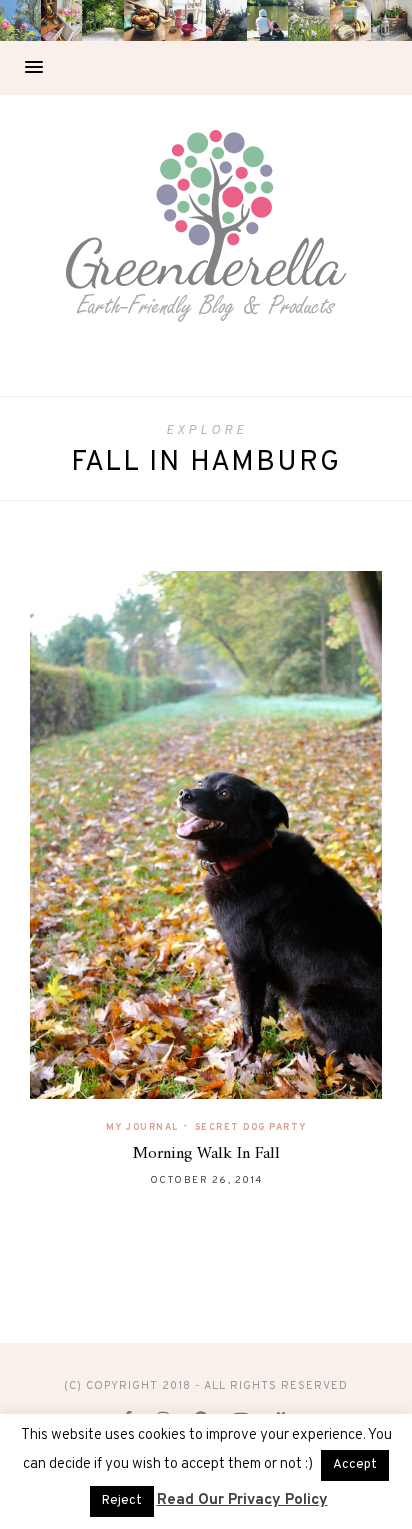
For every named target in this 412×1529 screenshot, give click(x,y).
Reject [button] (122, 1501)
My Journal (142, 1127)
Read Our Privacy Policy (242, 1500)
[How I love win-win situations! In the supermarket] (350, 20)
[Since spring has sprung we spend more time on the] (391, 20)
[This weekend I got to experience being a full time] (267, 20)
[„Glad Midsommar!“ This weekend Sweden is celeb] (61, 20)
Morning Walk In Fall (206, 1154)
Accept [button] (355, 1465)
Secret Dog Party (251, 1127)
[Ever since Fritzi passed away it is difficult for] (308, 20)
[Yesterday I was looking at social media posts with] (102, 20)
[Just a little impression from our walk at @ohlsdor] (20, 20)
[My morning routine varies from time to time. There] (185, 20)
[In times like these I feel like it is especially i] (226, 20)
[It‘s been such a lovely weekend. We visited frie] (144, 20)
